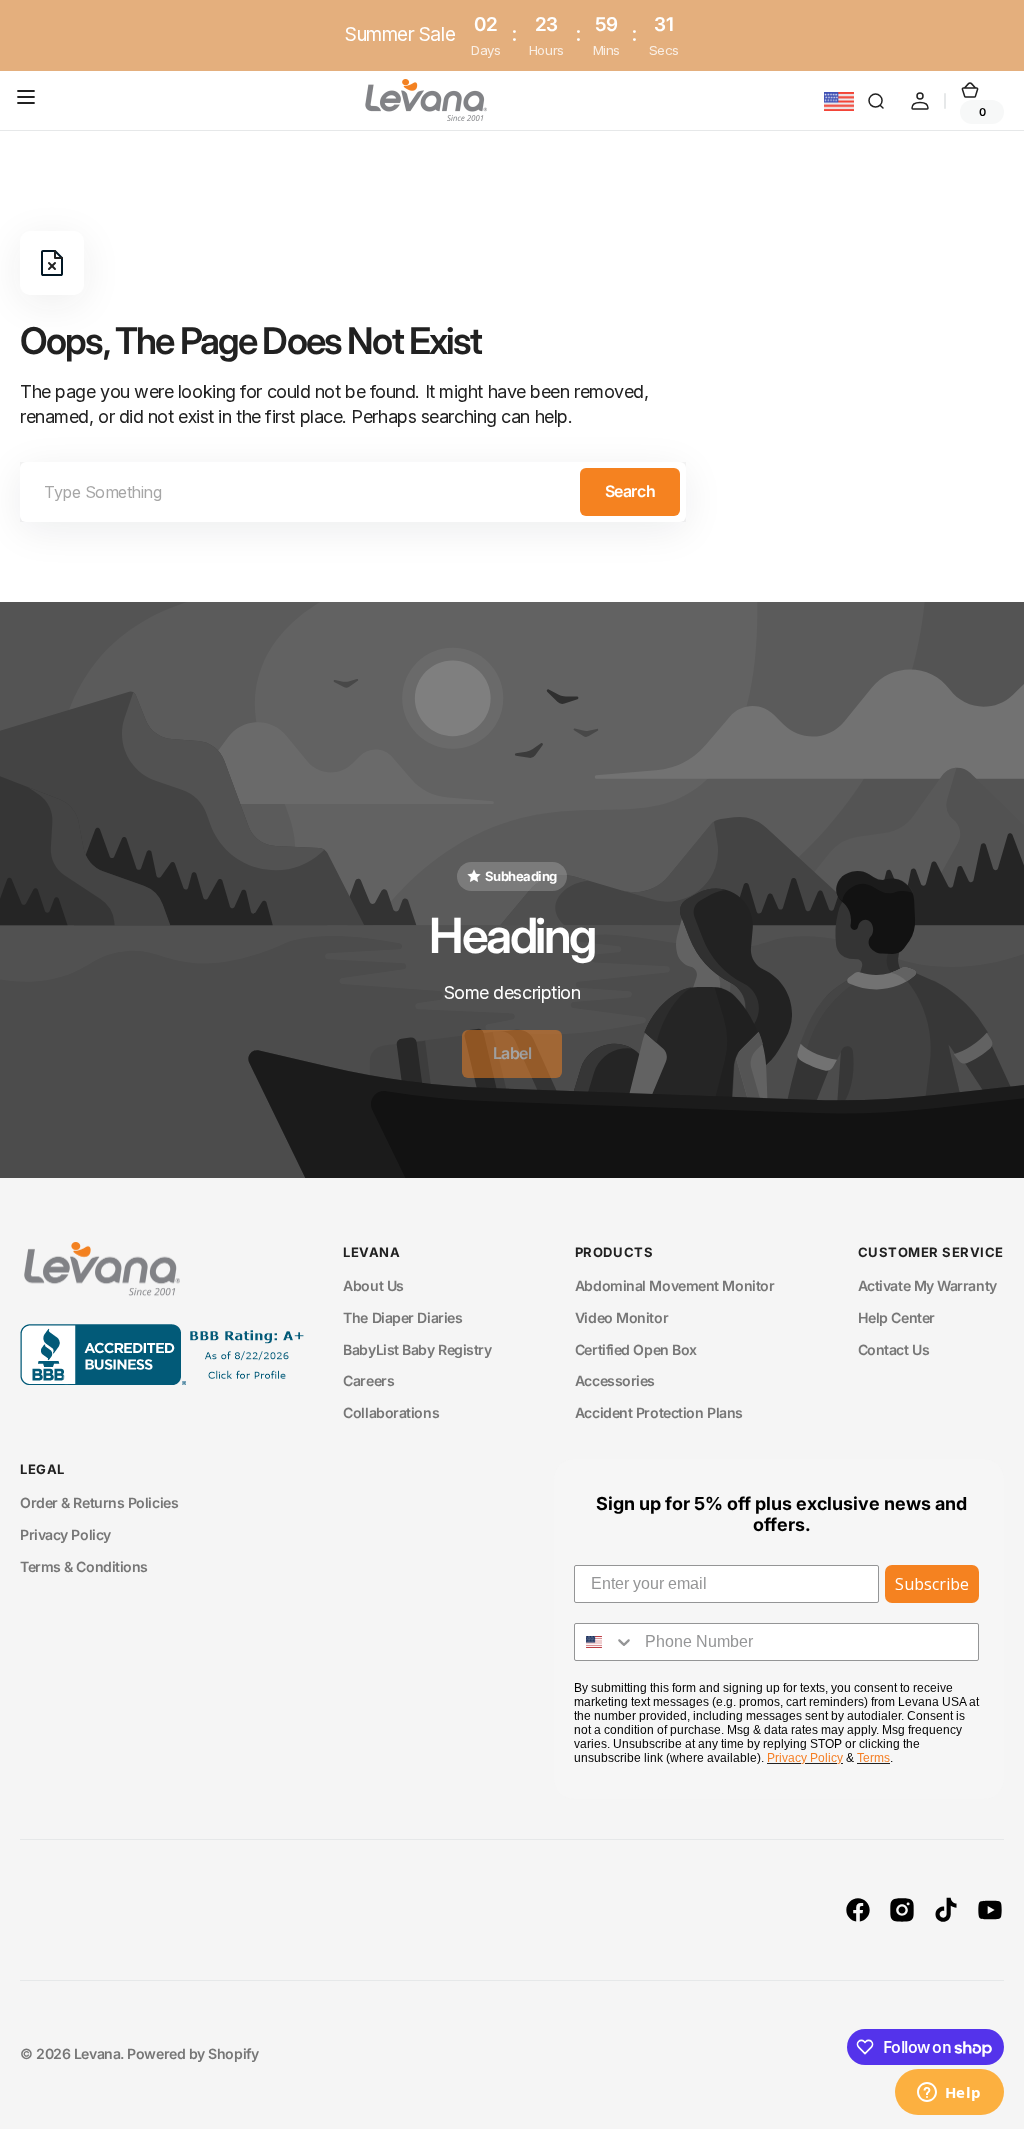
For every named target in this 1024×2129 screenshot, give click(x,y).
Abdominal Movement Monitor (674, 1285)
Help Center (896, 1317)
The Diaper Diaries (402, 1317)
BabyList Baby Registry (417, 1349)
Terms (873, 1758)
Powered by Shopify (192, 2053)
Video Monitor (621, 1317)
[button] (30, 101)
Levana (97, 2053)
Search (630, 491)
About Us (373, 1285)
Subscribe (932, 1584)
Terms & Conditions (84, 1566)
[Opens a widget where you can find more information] (949, 2094)
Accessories (615, 1380)
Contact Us (894, 1349)
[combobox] (353, 492)
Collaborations (391, 1412)
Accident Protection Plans (659, 1412)
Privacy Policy (65, 1534)
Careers (368, 1380)
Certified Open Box (636, 1349)
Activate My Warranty (927, 1285)
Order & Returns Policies (99, 1502)
